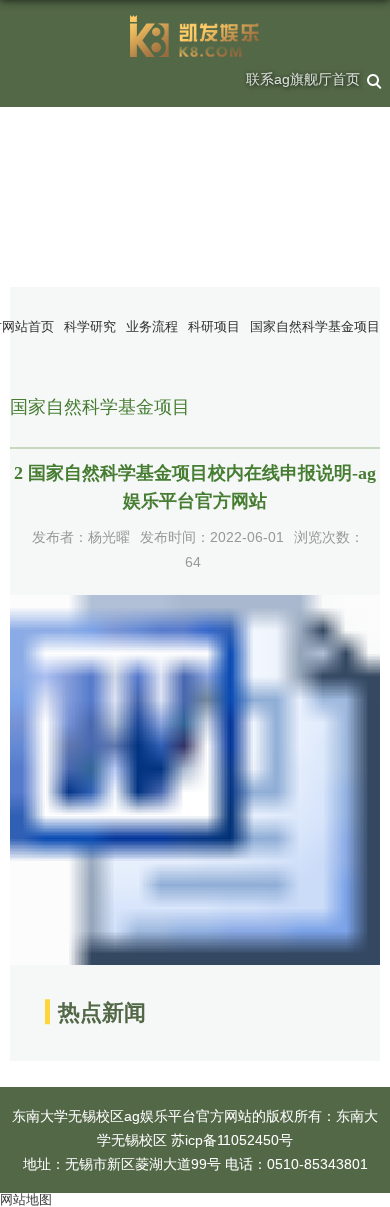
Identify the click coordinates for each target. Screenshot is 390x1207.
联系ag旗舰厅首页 (303, 79)
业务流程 (152, 326)
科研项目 (214, 326)
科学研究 (90, 326)
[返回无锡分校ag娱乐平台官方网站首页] (195, 36)
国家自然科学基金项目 (315, 326)
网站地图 (26, 1199)
